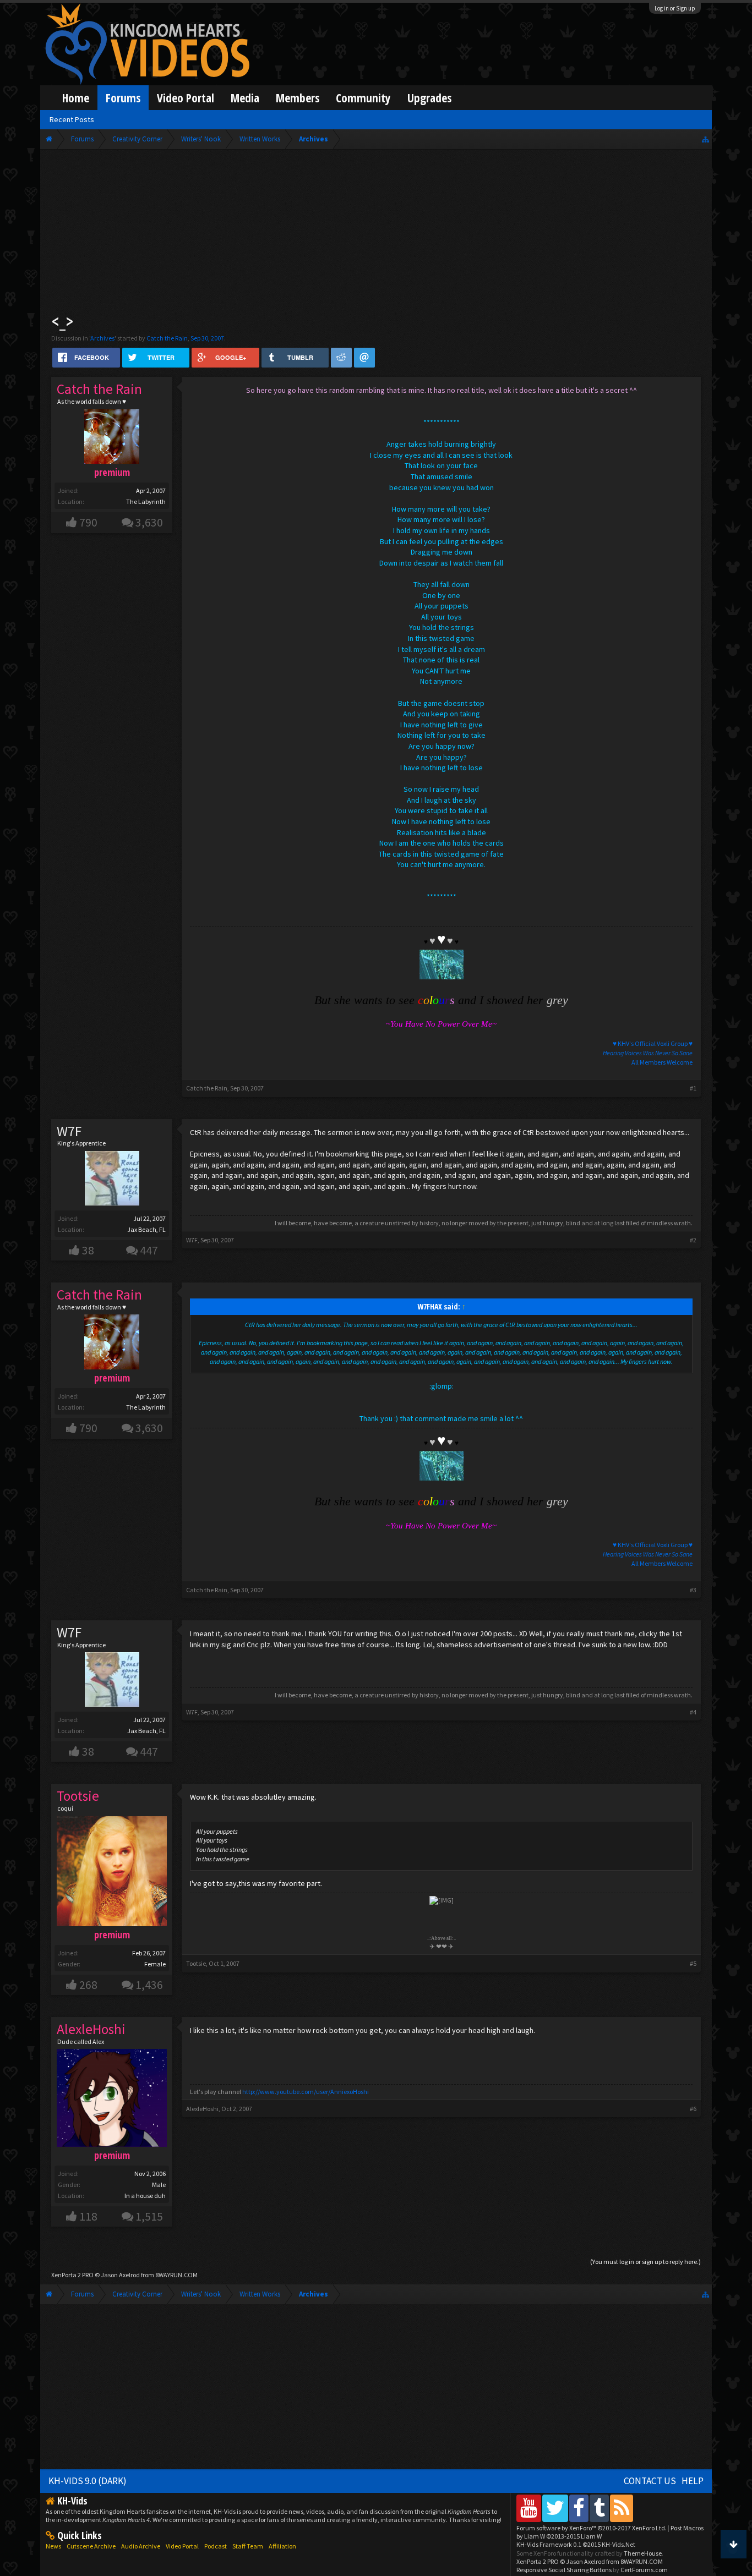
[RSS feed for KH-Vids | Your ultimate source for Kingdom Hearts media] (622, 2508)
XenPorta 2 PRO (72, 2275)
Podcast (216, 2546)
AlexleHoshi (202, 2109)
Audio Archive (141, 2546)
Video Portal (186, 98)
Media (245, 98)
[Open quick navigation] (705, 139)
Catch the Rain (167, 338)
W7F (69, 1131)
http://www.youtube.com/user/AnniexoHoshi (306, 2092)
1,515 (149, 2216)
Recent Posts (72, 119)
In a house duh (145, 2196)
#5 (693, 1963)
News (53, 2546)
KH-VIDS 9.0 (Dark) (88, 2481)
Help (693, 2481)
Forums (123, 98)
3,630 (149, 522)
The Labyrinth (146, 502)
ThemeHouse (643, 2553)
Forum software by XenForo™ (592, 2528)
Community (363, 98)
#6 (693, 2109)
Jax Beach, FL (146, 1229)
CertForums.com (644, 2570)
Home (76, 98)
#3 (693, 1590)
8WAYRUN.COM (176, 2275)
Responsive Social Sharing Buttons (564, 2570)
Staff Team (248, 2546)
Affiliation (282, 2546)
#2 (693, 1240)
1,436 (149, 1985)
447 (149, 1250)
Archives (102, 338)
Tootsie (196, 1963)
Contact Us (650, 2481)
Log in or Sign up (675, 8)
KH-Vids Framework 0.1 (576, 2544)
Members (298, 98)
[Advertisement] (376, 232)
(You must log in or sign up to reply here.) (645, 2262)
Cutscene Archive (91, 2546)
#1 (693, 1088)
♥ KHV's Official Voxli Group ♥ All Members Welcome (648, 1053)
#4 (693, 1712)
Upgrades (429, 98)
